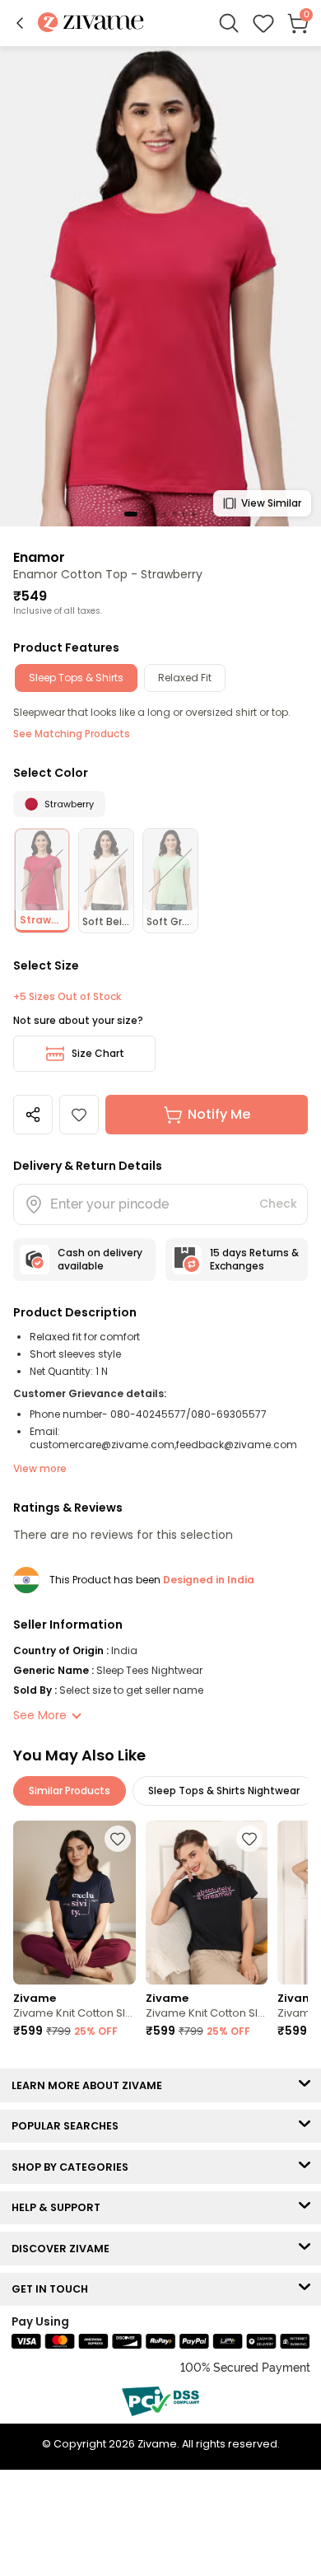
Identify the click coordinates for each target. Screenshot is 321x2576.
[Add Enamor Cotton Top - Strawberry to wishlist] (79, 1115)
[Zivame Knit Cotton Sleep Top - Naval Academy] (74, 1902)
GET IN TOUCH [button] (53, 2289)
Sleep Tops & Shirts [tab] (76, 678)
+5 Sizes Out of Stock (67, 997)
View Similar (271, 503)
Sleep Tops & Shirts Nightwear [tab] (224, 1791)
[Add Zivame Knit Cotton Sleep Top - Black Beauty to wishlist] (249, 1839)
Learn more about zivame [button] (91, 2085)
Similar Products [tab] (70, 1791)
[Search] (229, 23)
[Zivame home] (91, 23)
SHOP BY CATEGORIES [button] (74, 2167)
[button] (20, 23)
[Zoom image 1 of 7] (160, 285)
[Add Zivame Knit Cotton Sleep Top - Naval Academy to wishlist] (118, 1839)
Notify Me (219, 1114)
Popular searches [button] (69, 2126)
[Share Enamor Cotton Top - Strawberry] (33, 1115)
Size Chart (98, 1053)
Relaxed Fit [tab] (185, 678)
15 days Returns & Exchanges (254, 1259)
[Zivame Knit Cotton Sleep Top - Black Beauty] (207, 1902)
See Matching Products (72, 734)
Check (278, 1204)
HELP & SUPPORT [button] (60, 2207)
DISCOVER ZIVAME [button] (64, 2249)
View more (40, 1468)
